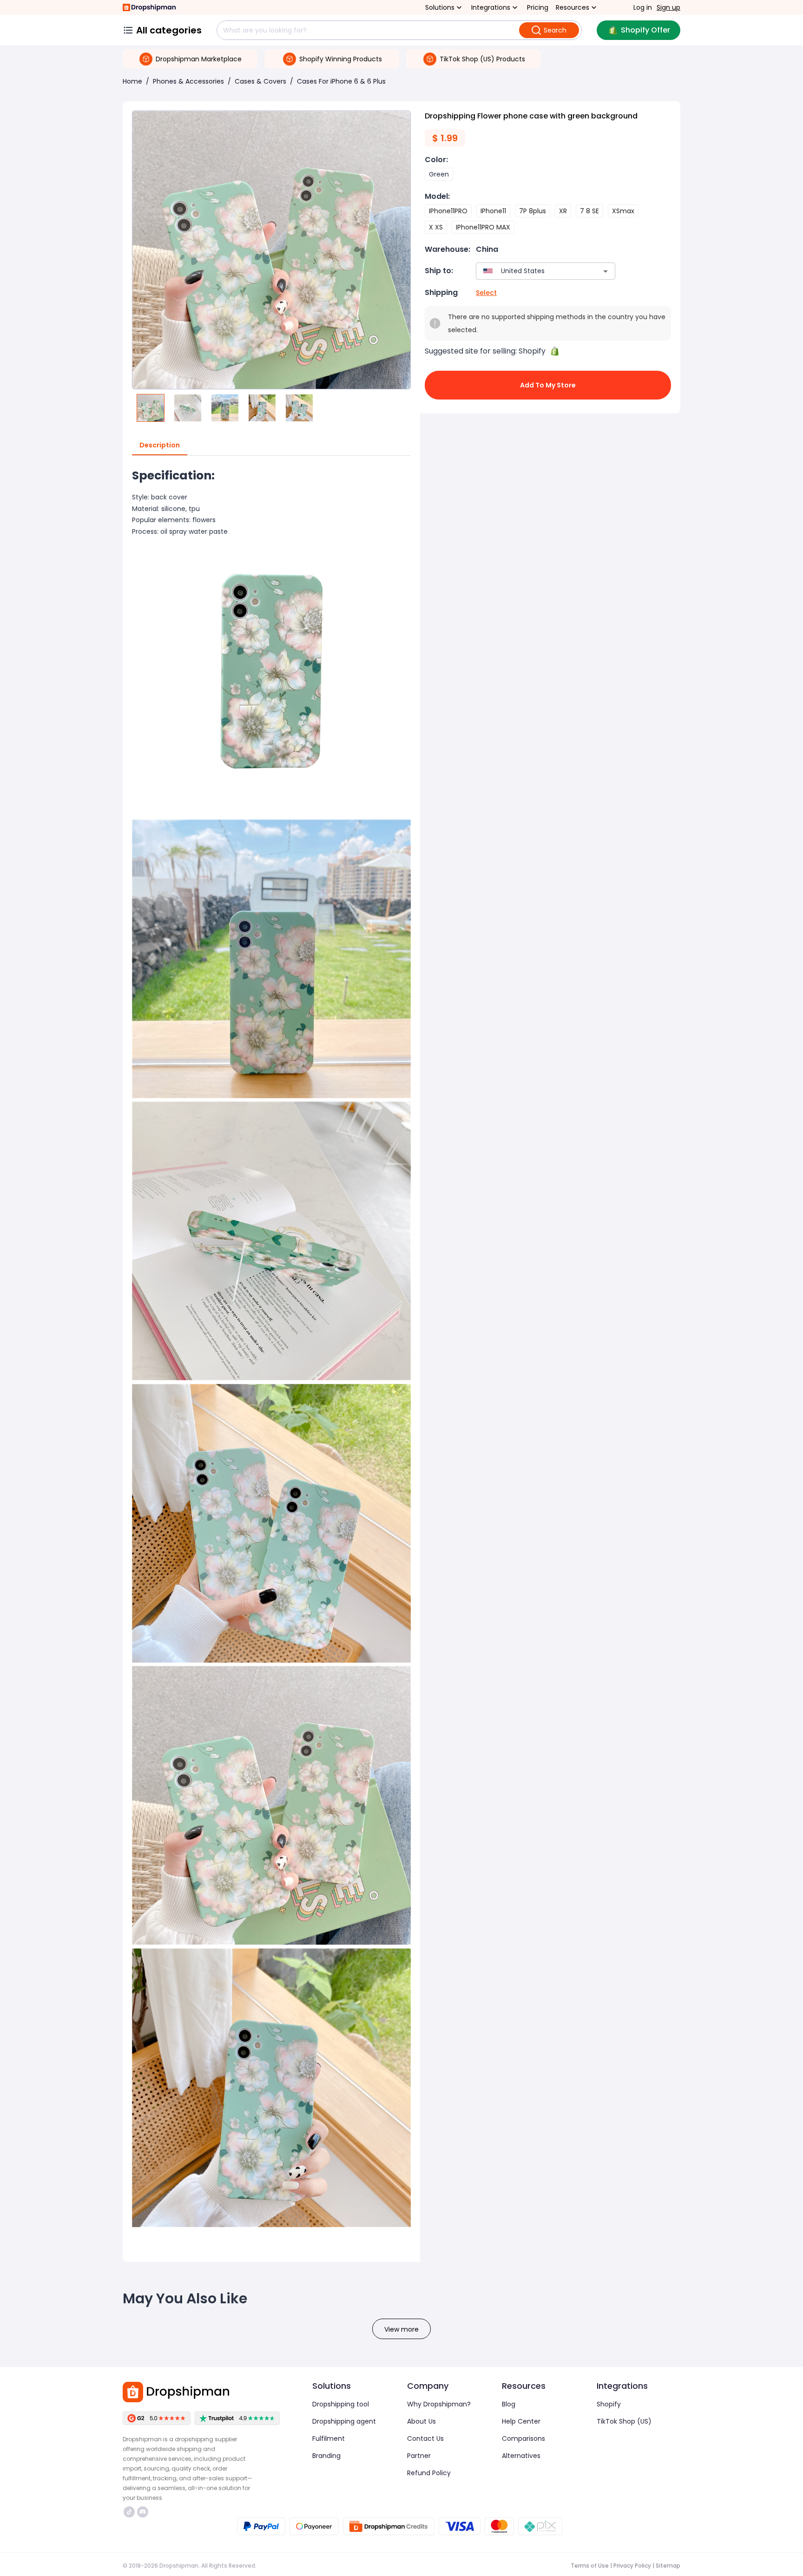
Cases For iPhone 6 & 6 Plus (341, 81)
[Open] (606, 271)
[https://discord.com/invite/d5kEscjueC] (143, 2512)
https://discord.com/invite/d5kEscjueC (144, 2512)
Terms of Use (590, 2566)
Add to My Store (548, 385)
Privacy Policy (632, 2566)
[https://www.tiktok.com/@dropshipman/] (129, 2512)
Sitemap (668, 2566)
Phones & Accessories (188, 81)
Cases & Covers (260, 81)
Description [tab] (160, 445)
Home (132, 81)
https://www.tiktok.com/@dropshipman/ (130, 2512)
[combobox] (532, 271)
